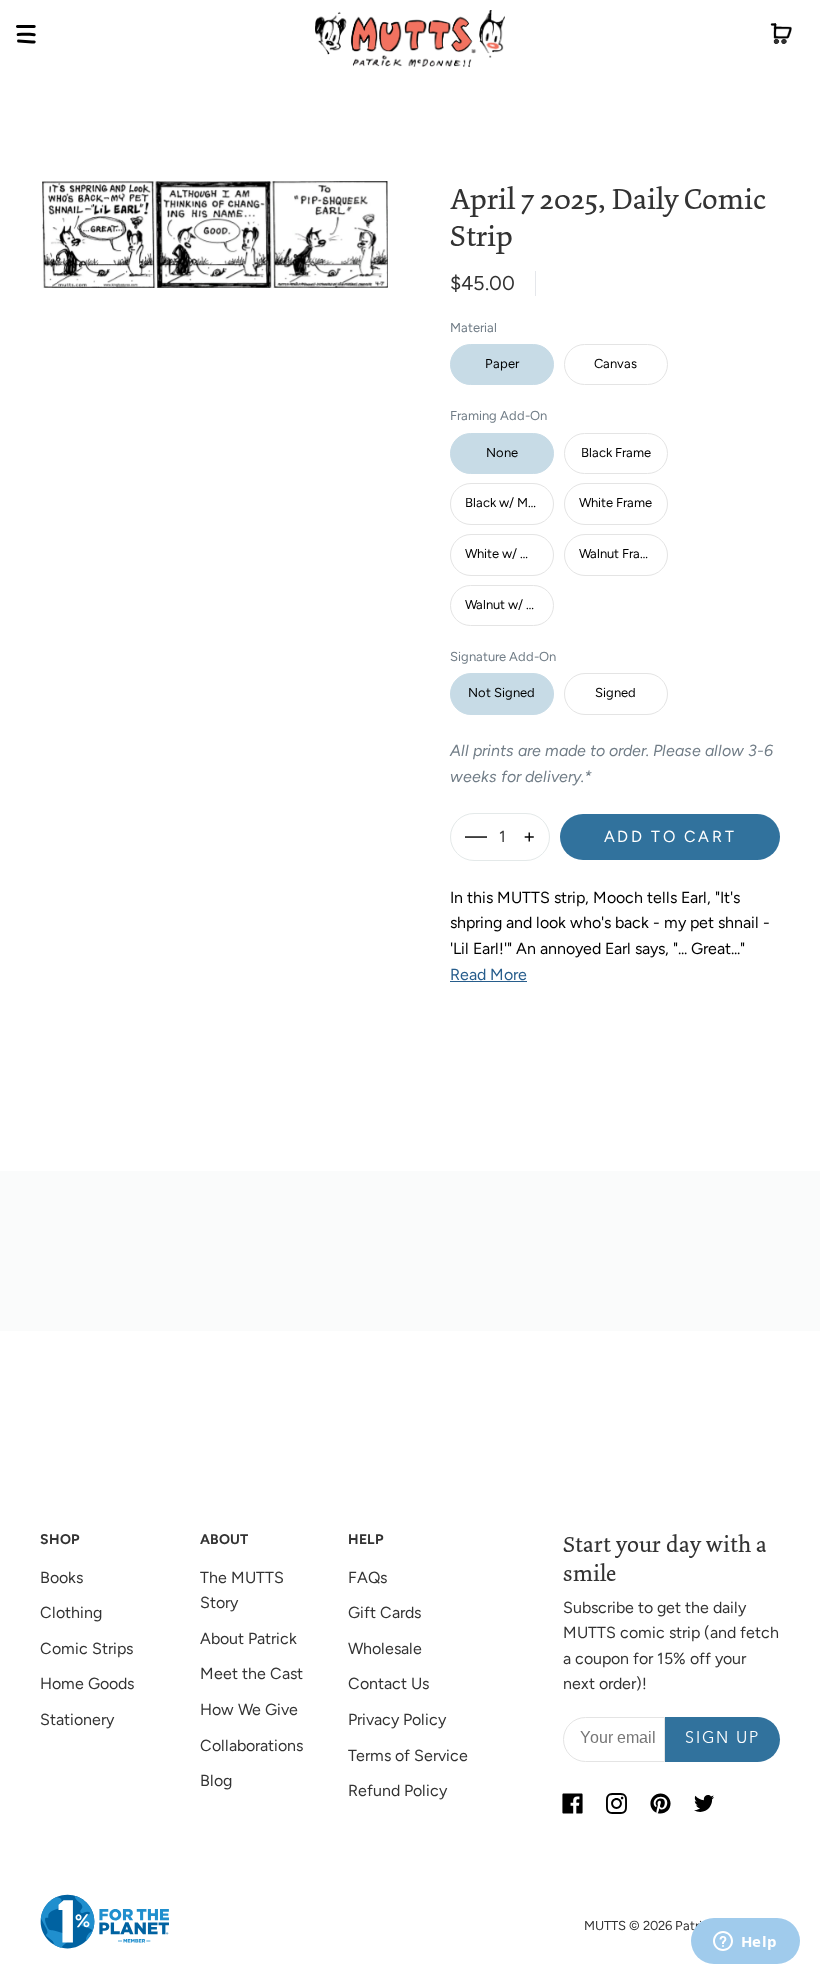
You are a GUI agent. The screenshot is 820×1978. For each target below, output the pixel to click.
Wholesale (385, 1648)
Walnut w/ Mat (507, 604)
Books (61, 1577)
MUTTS (605, 1925)
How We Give (249, 1709)
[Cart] (781, 38)
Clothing (71, 1612)
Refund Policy (397, 1790)
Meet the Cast (251, 1673)
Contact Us (388, 1683)
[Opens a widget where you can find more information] (745, 1943)
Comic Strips (86, 1648)
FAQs (367, 1577)
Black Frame (616, 452)
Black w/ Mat (502, 502)
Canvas (615, 363)
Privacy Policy (397, 1719)
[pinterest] (661, 1804)
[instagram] (617, 1804)
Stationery (77, 1719)
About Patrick (248, 1638)
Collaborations (251, 1745)
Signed (615, 692)
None (502, 452)
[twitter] (705, 1804)
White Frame (615, 502)
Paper (502, 363)
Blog (216, 1780)
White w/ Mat (504, 553)
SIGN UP (722, 1739)
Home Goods (87, 1683)
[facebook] (573, 1804)
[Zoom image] (215, 218)
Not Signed (501, 692)
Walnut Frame (618, 553)
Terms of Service (408, 1755)
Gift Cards (384, 1612)
